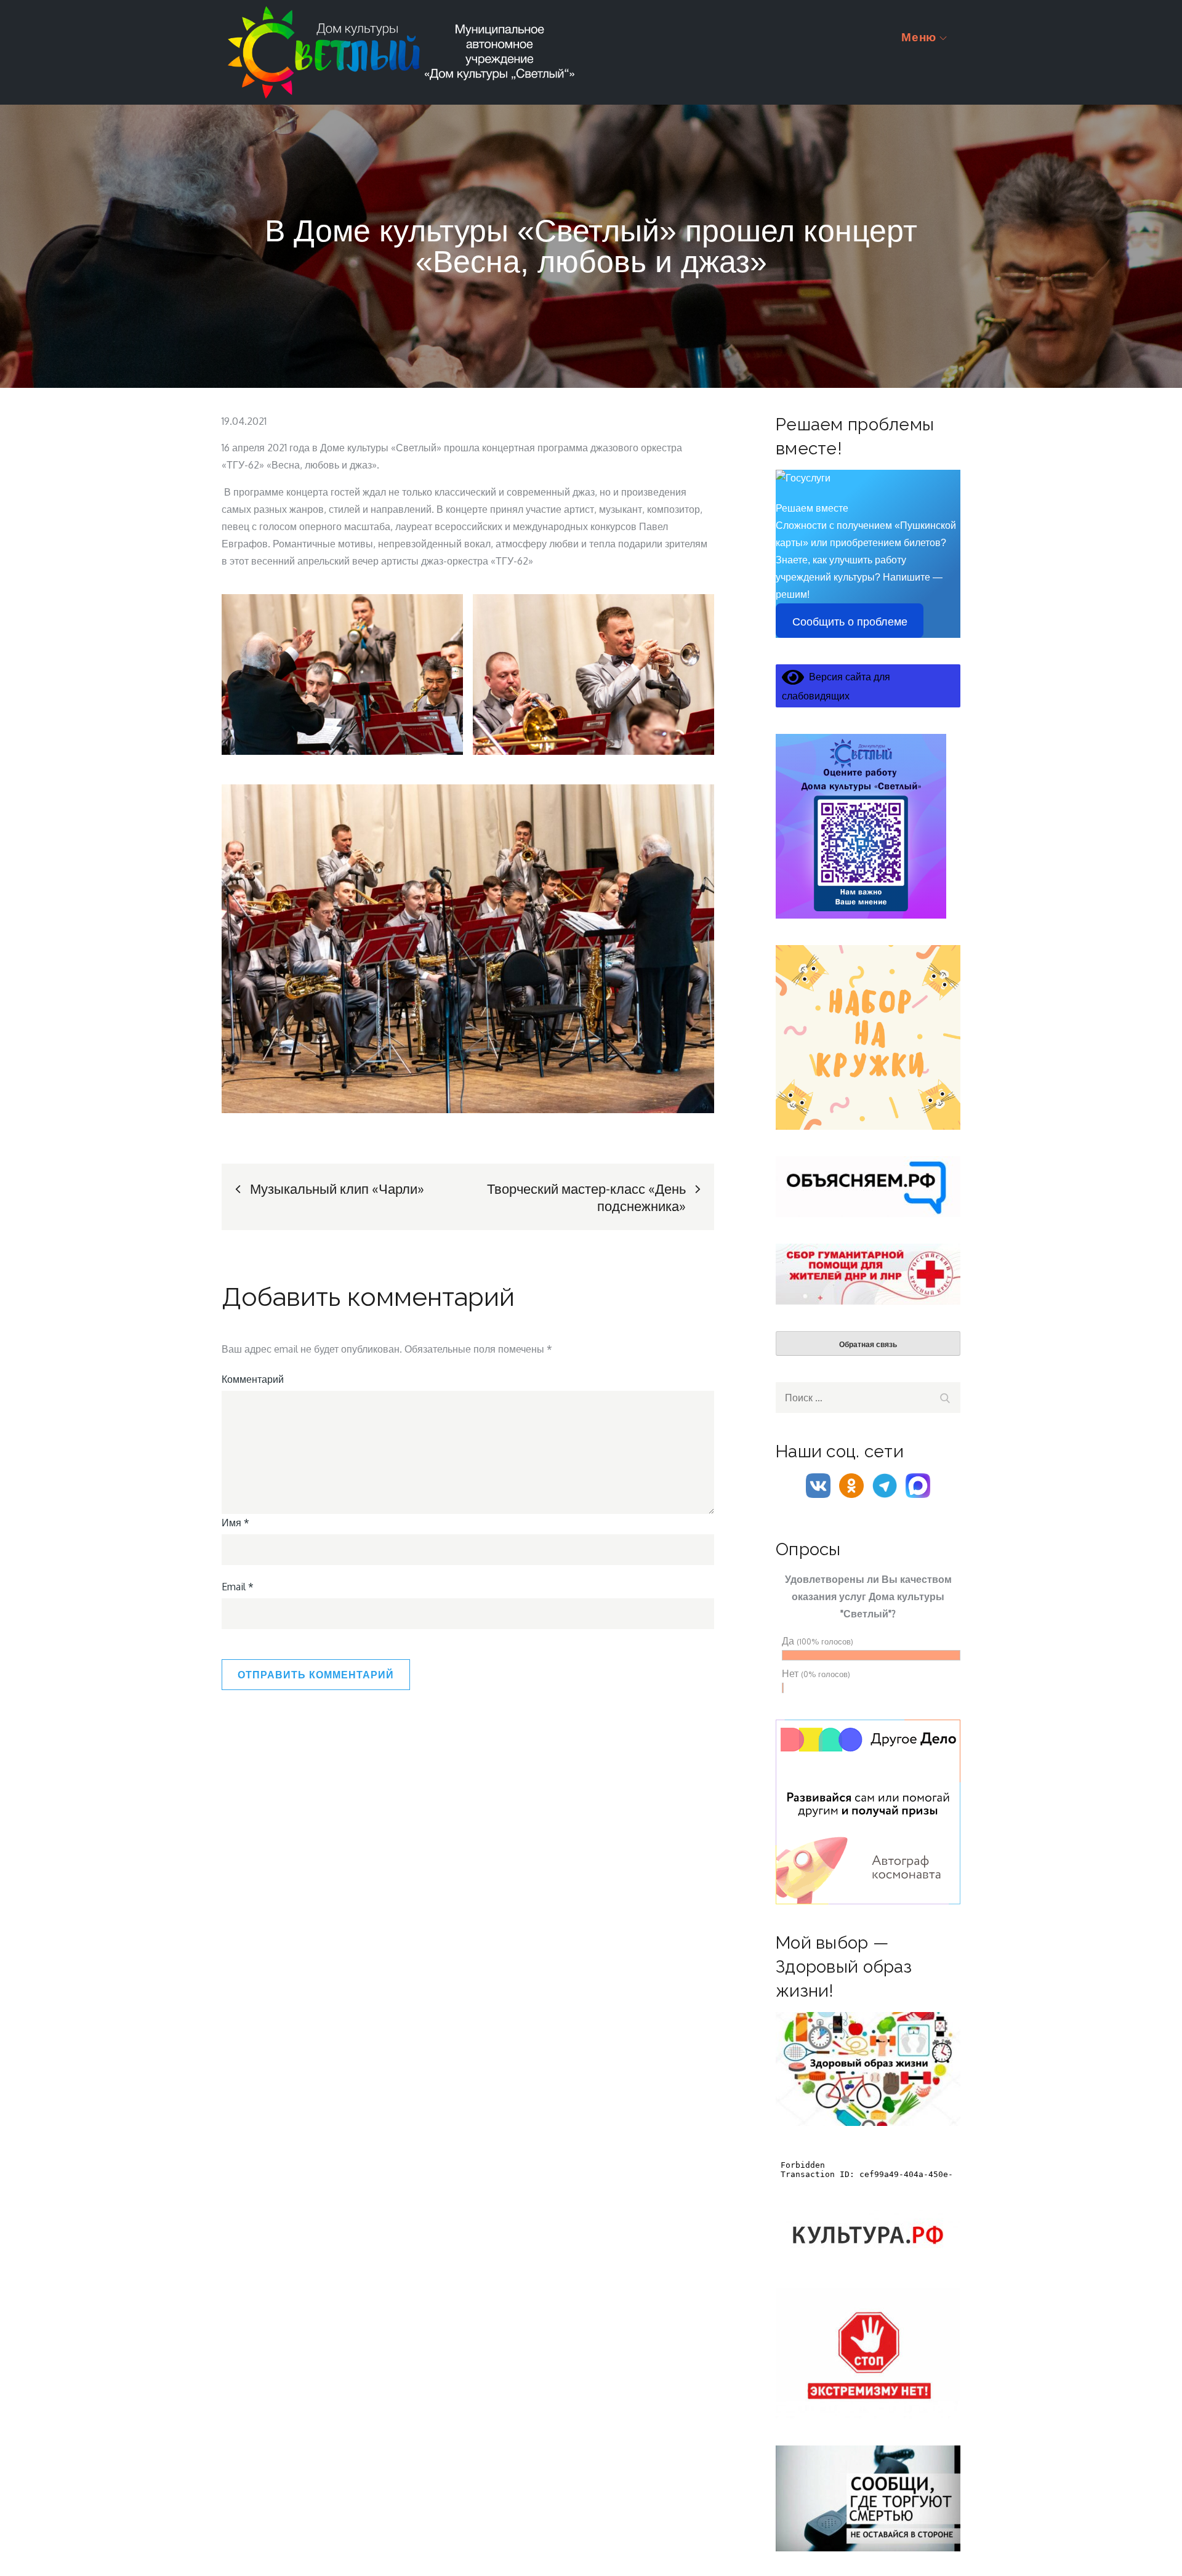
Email (238, 1587)
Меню (919, 37)
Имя (235, 1523)
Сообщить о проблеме (850, 622)
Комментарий (253, 1379)
